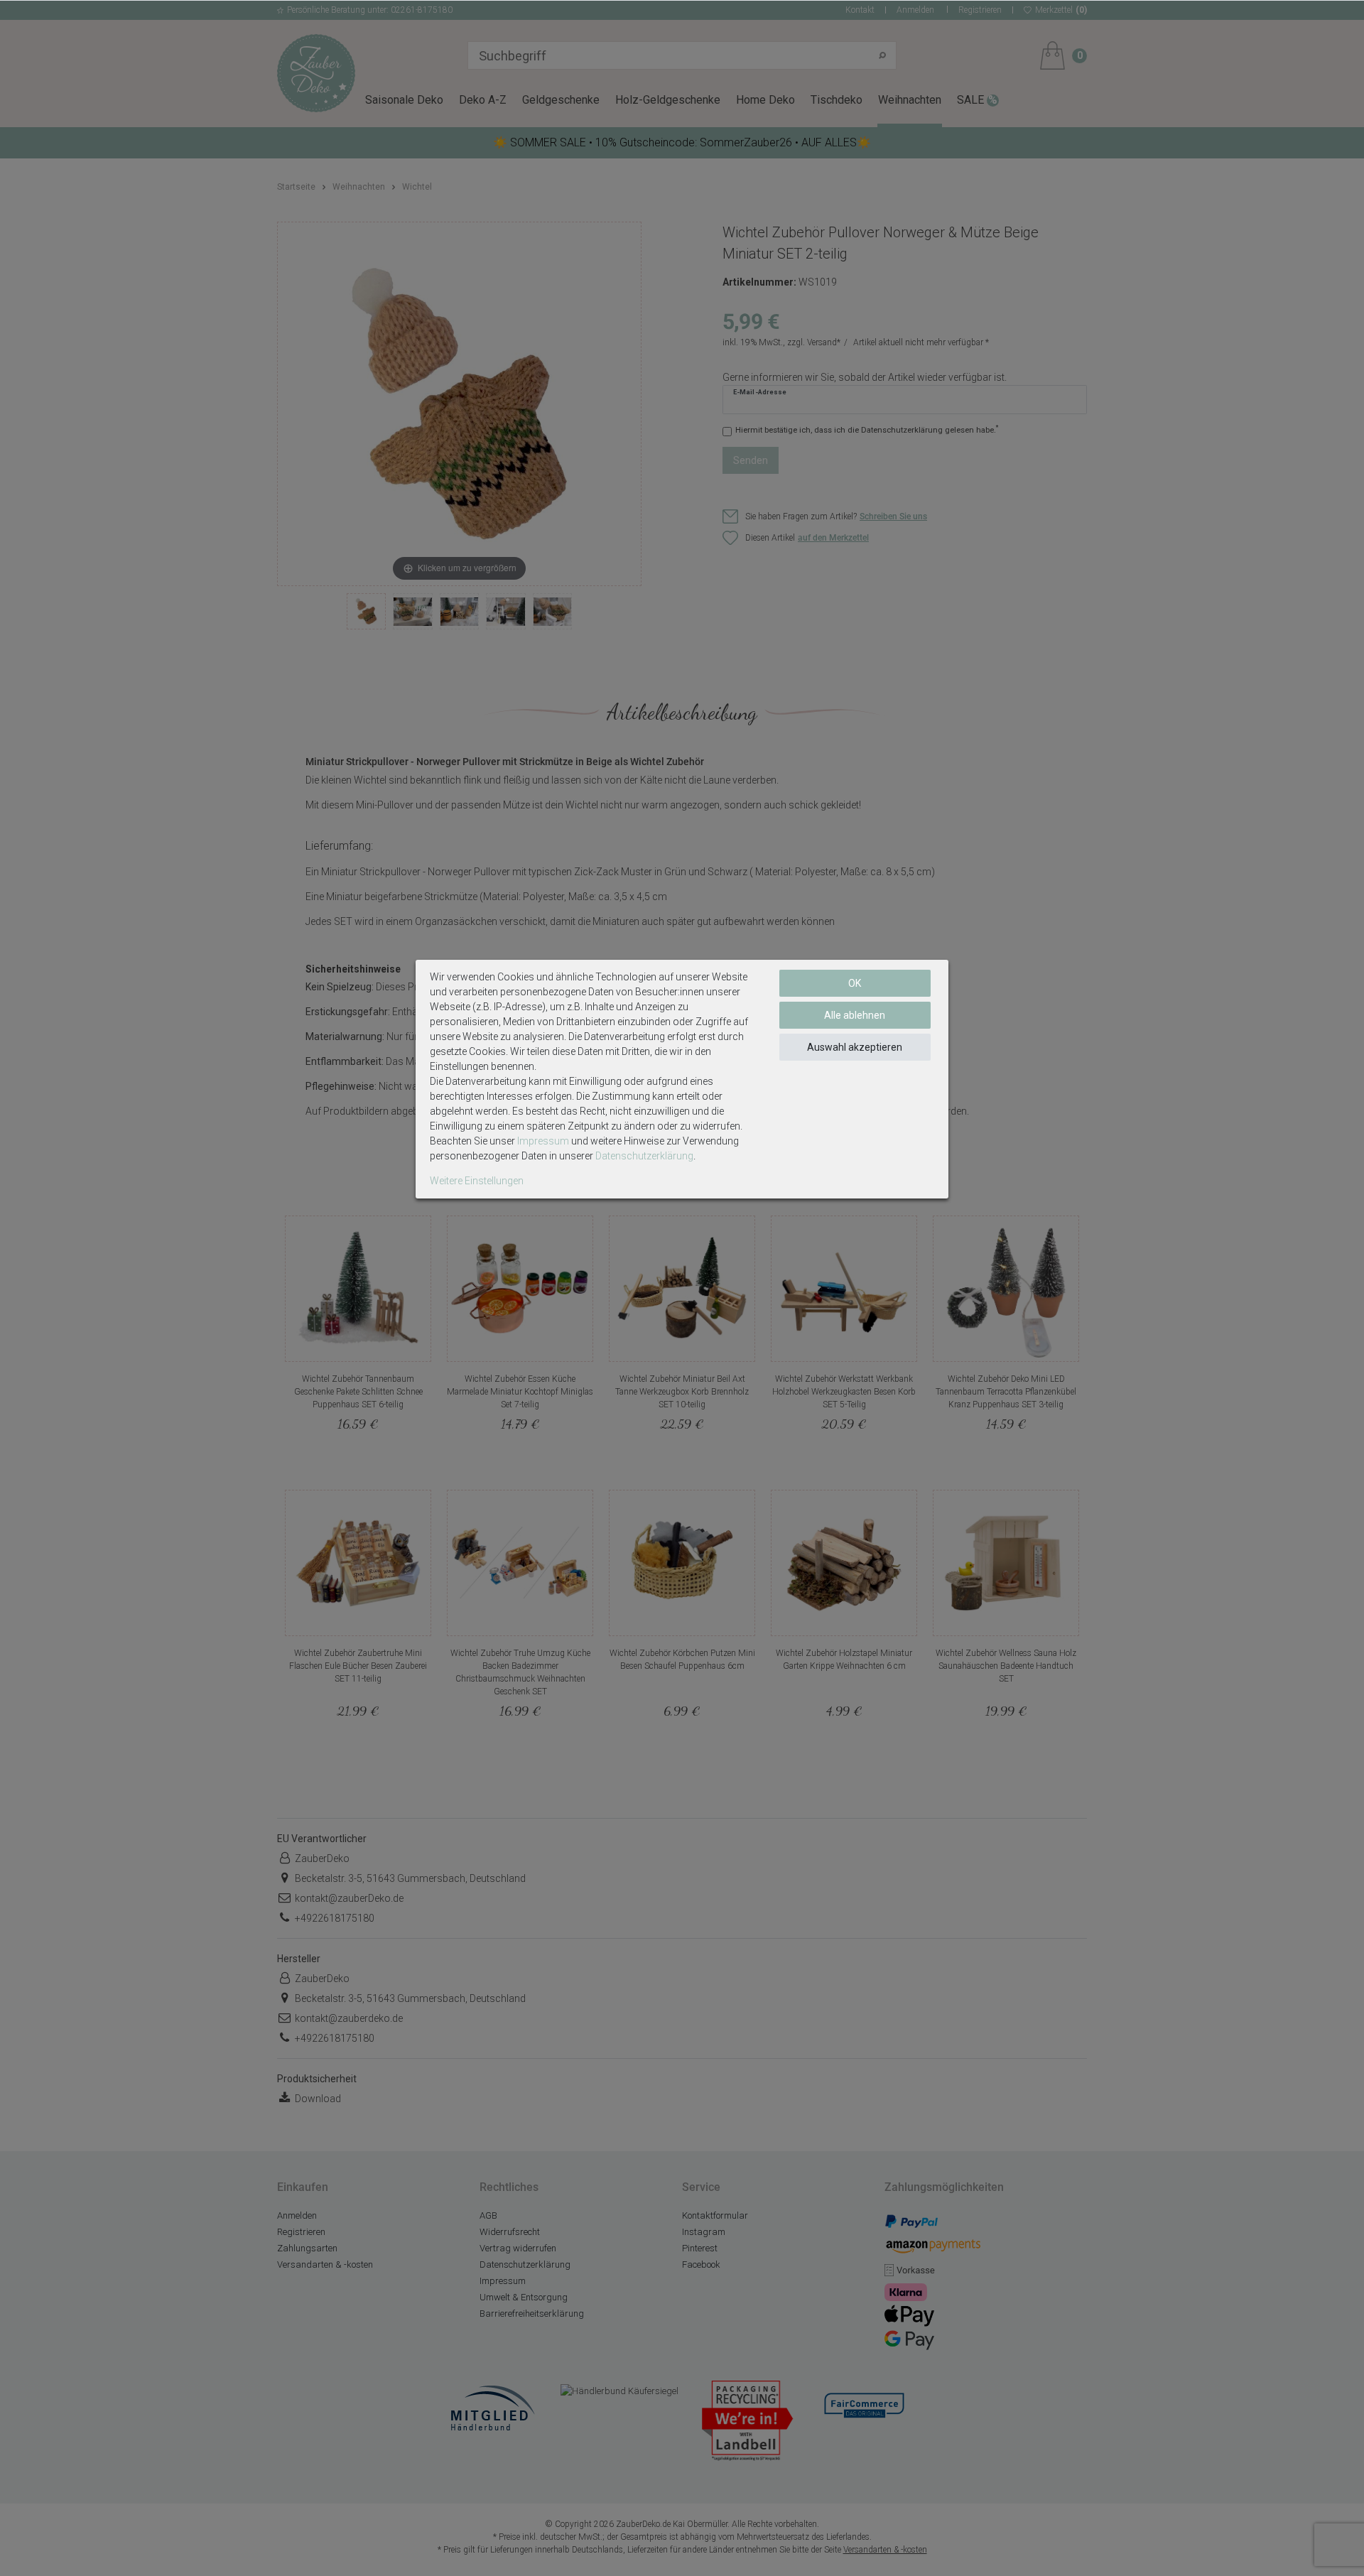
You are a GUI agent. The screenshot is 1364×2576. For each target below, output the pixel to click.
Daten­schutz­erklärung (644, 1156)
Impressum (543, 1141)
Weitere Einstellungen (477, 1181)
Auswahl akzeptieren (855, 1047)
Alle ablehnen (855, 1015)
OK (855, 983)
